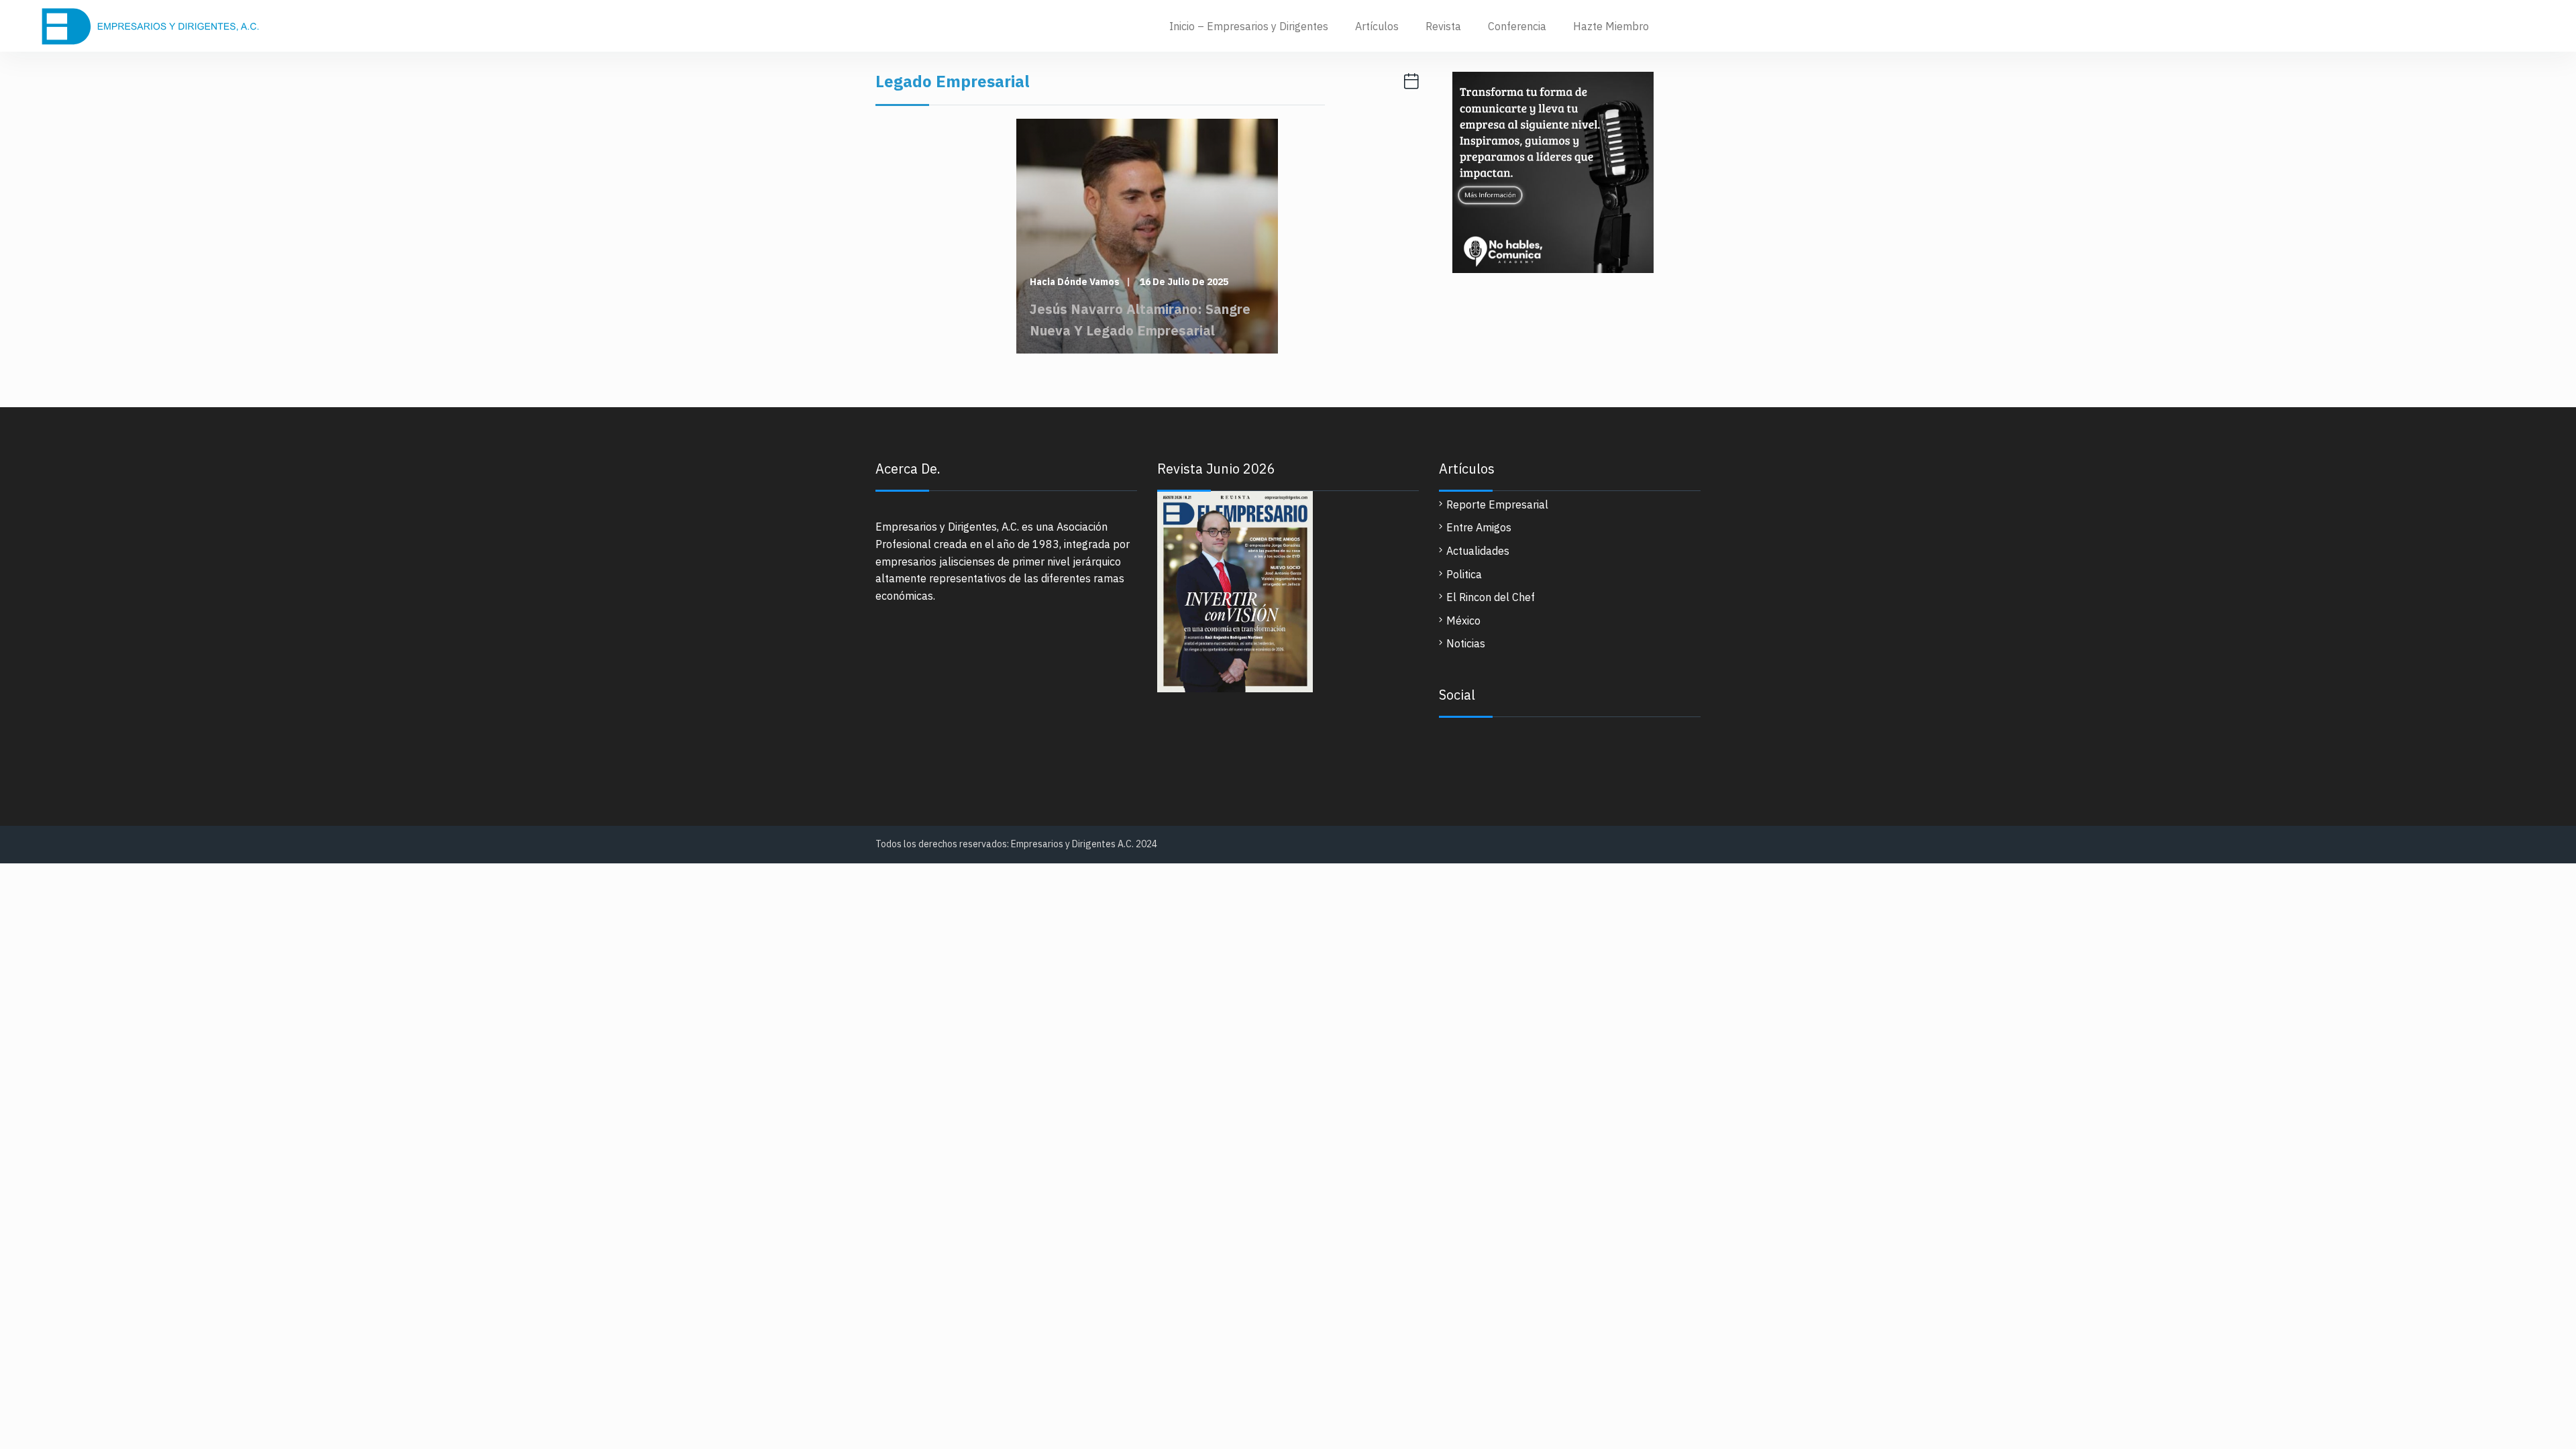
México (1463, 621)
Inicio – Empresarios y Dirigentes (1249, 26)
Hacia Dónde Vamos (1075, 282)
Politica (1464, 574)
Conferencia (1517, 26)
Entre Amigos (1479, 527)
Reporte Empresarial (1497, 504)
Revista (1443, 26)
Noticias (1466, 643)
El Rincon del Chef (1491, 597)
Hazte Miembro (1611, 26)
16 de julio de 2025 (1184, 282)
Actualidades (1478, 551)
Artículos (1377, 26)
